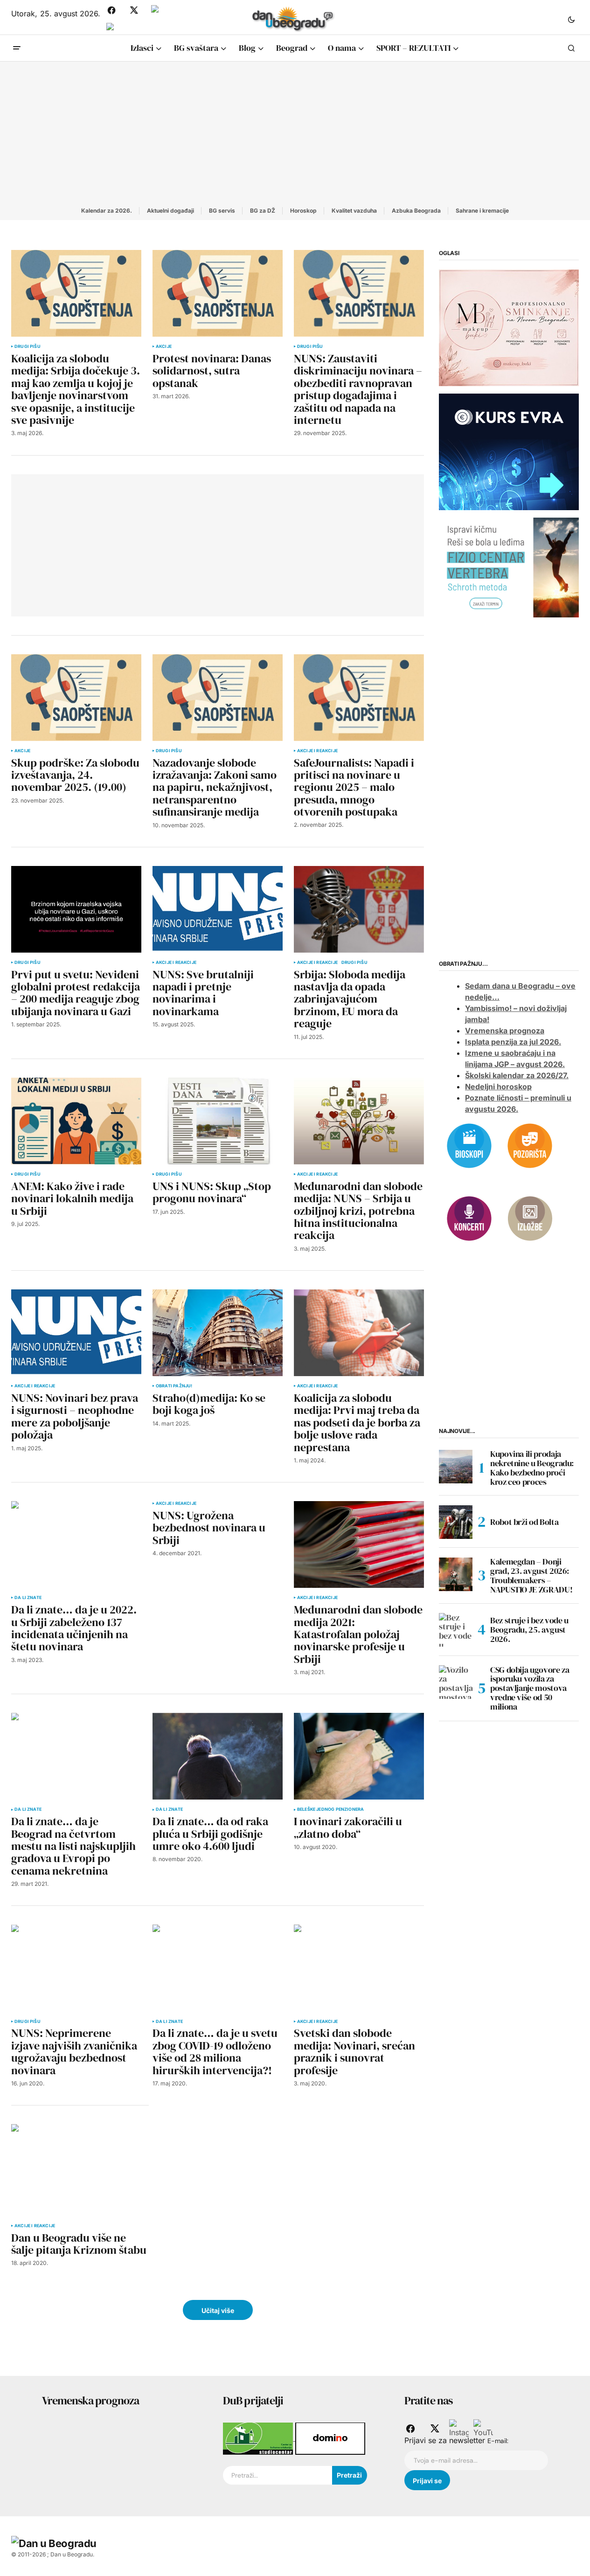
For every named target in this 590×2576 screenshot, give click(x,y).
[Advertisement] (295, 132)
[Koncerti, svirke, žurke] (469, 1218)
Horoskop (303, 211)
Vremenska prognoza (505, 1031)
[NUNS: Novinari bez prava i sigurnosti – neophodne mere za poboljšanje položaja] (76, 1333)
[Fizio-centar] (509, 567)
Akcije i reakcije (317, 751)
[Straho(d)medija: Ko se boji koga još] (218, 1333)
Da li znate (28, 1598)
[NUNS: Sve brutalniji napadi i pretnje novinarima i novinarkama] (218, 909)
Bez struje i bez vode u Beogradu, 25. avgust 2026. (529, 1630)
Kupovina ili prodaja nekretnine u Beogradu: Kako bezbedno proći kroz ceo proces (532, 1468)
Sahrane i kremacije (482, 211)
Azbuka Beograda (416, 211)
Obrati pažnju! (174, 1386)
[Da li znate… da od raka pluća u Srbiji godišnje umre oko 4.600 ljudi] (218, 1756)
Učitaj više (218, 2310)
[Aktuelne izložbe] (530, 1218)
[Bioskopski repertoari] (469, 1145)
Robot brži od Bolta (524, 1522)
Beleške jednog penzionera (331, 1809)
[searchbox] (277, 2475)
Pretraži (349, 2475)
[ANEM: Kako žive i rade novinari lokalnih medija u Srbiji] (76, 1121)
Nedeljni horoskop (498, 1087)
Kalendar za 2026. (107, 211)
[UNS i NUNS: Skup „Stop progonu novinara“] (218, 1121)
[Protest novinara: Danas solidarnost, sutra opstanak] (218, 293)
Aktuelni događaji (170, 211)
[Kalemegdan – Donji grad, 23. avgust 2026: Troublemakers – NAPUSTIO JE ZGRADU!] (456, 1574)
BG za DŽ (263, 211)
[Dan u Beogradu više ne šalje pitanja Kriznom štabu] (80, 2170)
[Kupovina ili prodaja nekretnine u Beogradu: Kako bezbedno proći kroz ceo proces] (456, 1467)
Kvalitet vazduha (354, 211)
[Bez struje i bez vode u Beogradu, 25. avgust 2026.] (456, 1630)
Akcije (164, 346)
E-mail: (498, 2441)
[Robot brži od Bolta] (456, 1522)
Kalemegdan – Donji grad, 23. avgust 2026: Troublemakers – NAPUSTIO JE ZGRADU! (531, 1576)
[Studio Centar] (259, 2438)
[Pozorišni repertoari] (530, 1145)
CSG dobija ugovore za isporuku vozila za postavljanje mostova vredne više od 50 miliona (530, 1688)
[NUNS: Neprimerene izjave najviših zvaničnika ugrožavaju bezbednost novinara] (76, 1968)
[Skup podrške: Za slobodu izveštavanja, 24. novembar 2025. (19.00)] (76, 698)
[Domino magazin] (330, 2438)
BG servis (222, 211)
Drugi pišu (28, 346)
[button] (571, 19)
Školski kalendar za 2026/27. (517, 1076)
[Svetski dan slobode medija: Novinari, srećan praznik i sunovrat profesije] (359, 1968)
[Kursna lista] (509, 327)
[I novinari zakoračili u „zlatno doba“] (359, 1756)
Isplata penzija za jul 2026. (513, 1042)
